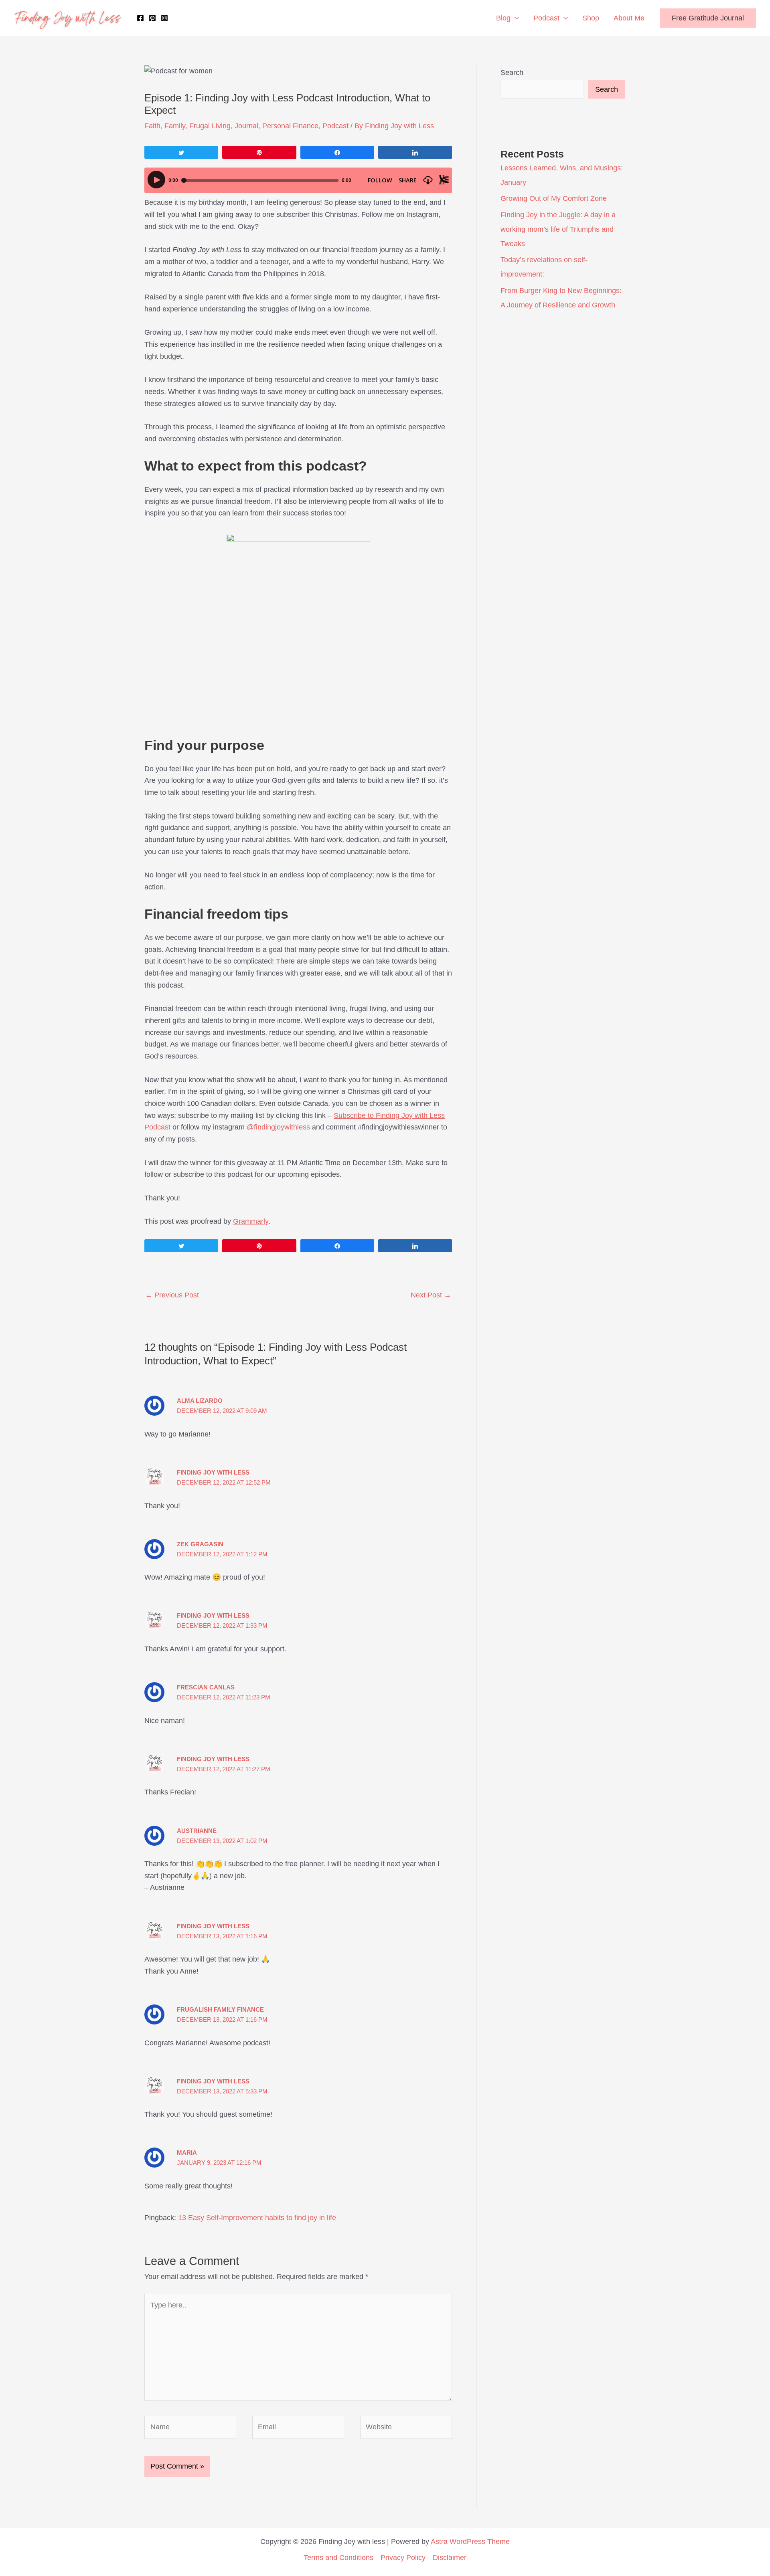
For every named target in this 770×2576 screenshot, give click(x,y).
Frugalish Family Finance (220, 2009)
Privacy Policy (403, 2558)
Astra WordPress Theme (470, 2542)
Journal (246, 126)
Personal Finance (290, 126)
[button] (515, 18)
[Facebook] (140, 18)
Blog (503, 18)
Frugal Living (210, 126)
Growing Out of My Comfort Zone (554, 198)
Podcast (546, 18)
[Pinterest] (152, 18)
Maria (187, 2153)
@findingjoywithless (278, 1127)
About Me (629, 18)
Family (175, 126)
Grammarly (251, 1221)
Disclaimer (450, 2558)
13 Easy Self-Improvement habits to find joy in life (257, 2218)
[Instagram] (164, 18)
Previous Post (172, 1295)
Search (512, 73)
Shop (591, 18)
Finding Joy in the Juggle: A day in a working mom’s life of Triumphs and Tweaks (558, 229)
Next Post (431, 1295)
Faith (152, 126)
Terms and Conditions (338, 2558)
